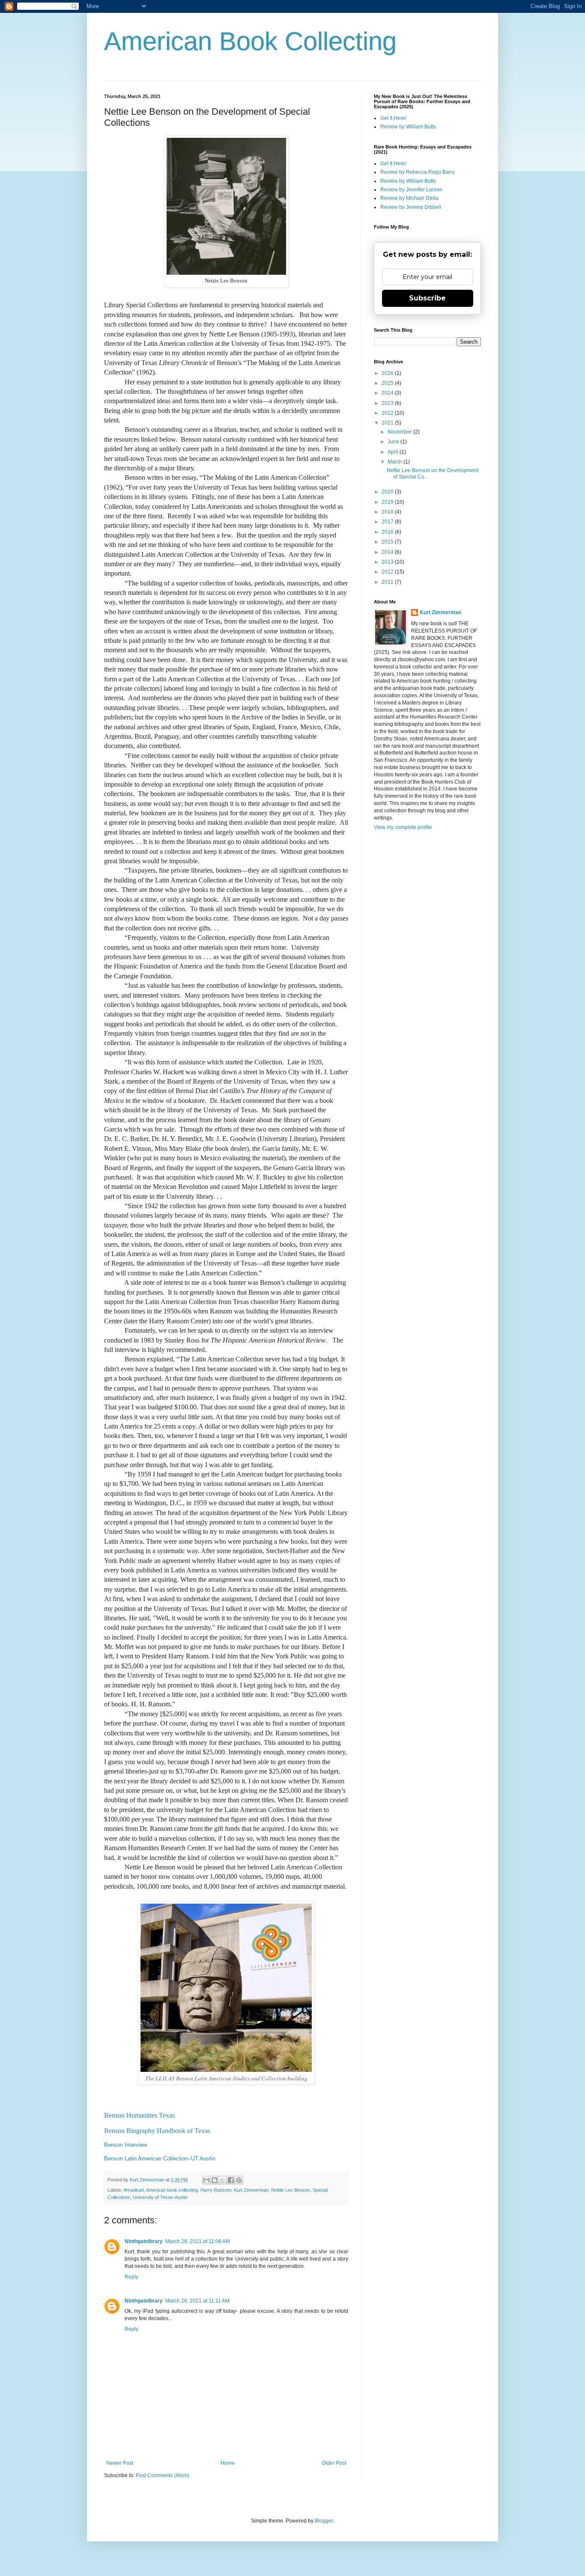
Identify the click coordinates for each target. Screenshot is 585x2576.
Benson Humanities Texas (139, 2115)
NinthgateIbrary (144, 2241)
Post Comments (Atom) (163, 2475)
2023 (388, 403)
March (395, 462)
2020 (388, 492)
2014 (388, 552)
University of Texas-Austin (160, 2197)
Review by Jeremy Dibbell (411, 207)
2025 (388, 383)
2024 (388, 393)
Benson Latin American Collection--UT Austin (160, 2159)
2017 (388, 522)
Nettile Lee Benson (291, 2190)
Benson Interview (125, 2145)
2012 (388, 572)
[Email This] (206, 2180)
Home (228, 2463)
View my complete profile (403, 827)
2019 (388, 502)
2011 (388, 582)
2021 (388, 423)
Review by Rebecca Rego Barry (418, 172)
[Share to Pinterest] (239, 2180)
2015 (388, 542)
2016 (388, 532)
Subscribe (427, 298)
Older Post (334, 2463)
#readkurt (134, 2190)
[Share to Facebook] (231, 2180)
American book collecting (172, 2190)
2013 (388, 562)
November (400, 432)
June (394, 442)
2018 (388, 512)
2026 (388, 373)
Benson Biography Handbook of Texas (157, 2131)
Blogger (324, 2521)
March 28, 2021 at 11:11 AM (197, 2301)
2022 (388, 413)
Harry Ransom (216, 2190)
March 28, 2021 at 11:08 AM (198, 2241)
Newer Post (120, 2463)
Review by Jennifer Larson (411, 190)
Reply (131, 2277)
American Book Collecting (250, 41)
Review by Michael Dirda (409, 198)
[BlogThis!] (215, 2180)
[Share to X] (223, 2180)
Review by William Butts (408, 127)
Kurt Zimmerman (251, 2190)
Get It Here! (393, 118)
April (394, 452)
